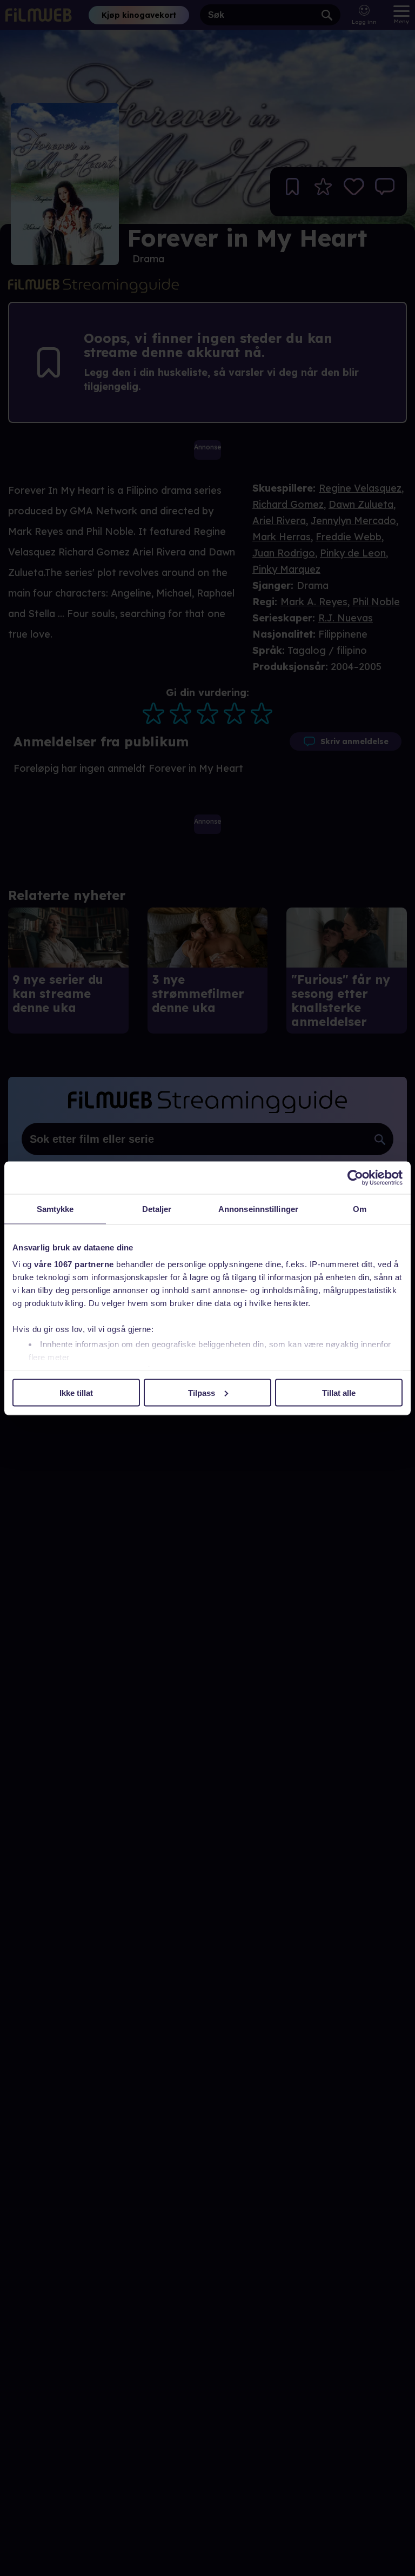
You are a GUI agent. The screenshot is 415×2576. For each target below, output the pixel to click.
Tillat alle (339, 1392)
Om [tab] (360, 1208)
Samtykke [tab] (55, 1208)
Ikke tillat (76, 1392)
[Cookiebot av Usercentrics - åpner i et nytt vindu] (355, 1177)
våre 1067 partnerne (74, 1264)
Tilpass (202, 1392)
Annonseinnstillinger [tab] (258, 1208)
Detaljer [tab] (157, 1208)
